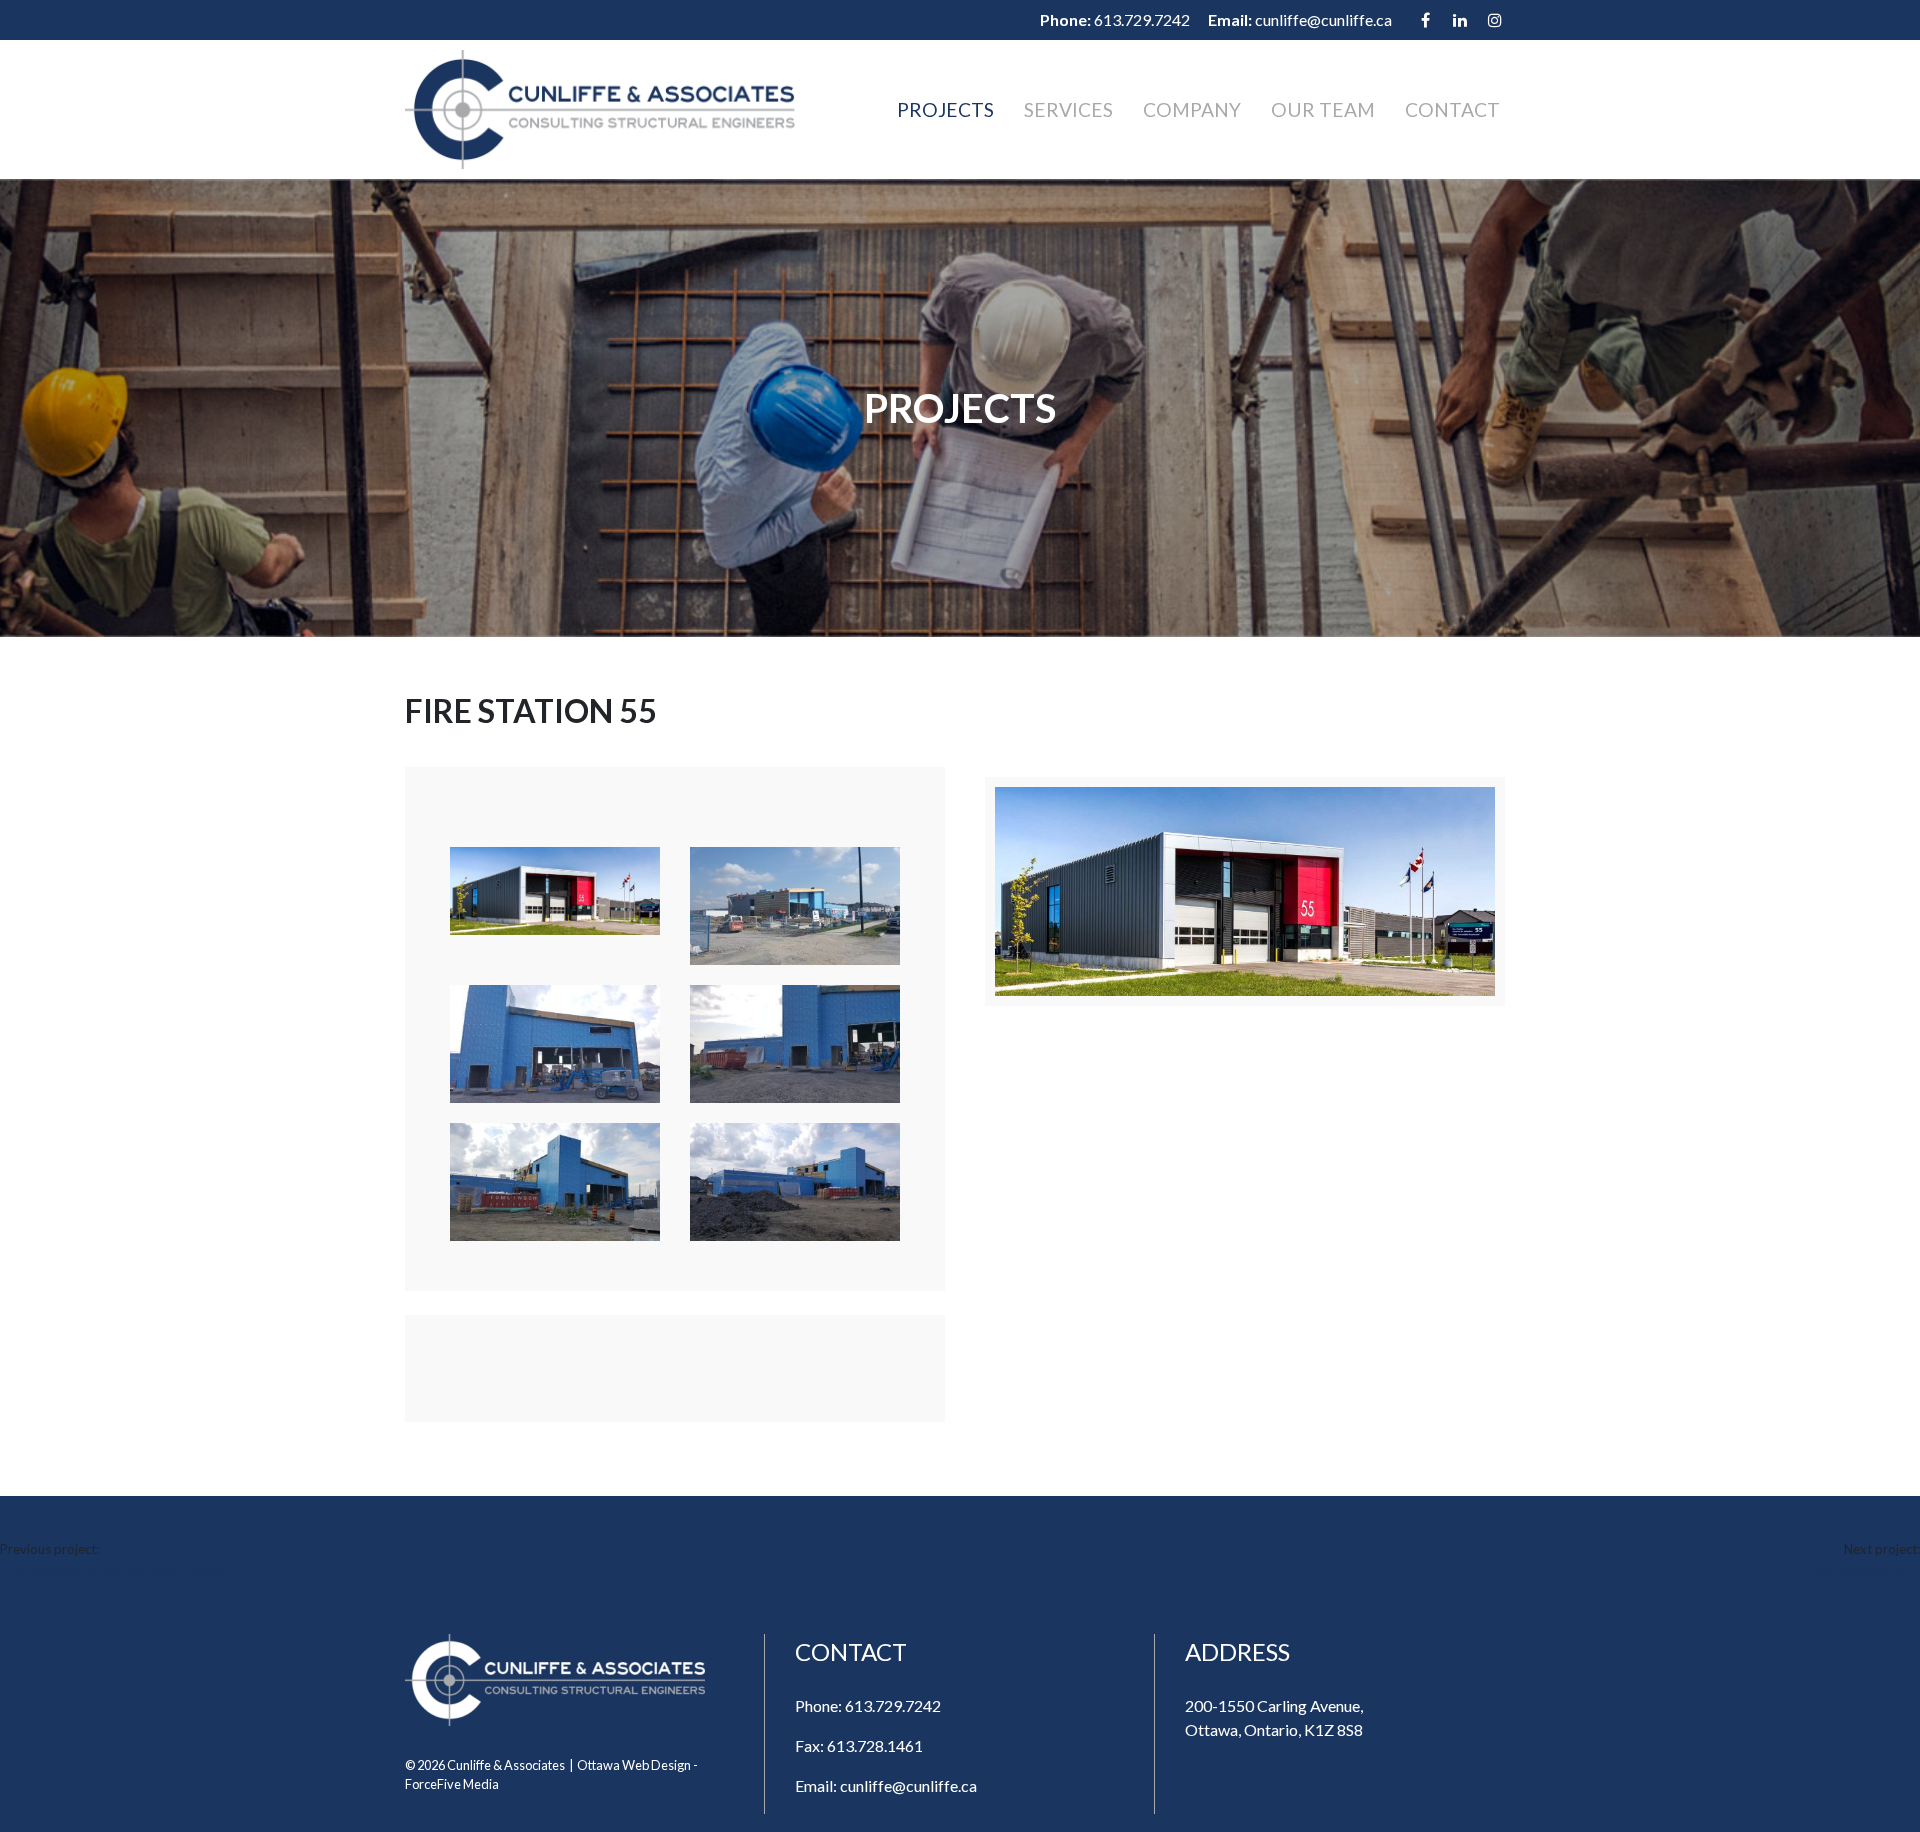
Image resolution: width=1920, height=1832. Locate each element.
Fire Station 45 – (1864, 1571)
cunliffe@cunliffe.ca (1323, 19)
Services (1068, 109)
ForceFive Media (452, 1784)
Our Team (1323, 109)
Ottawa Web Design (634, 1765)
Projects (945, 109)
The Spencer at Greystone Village (114, 1571)
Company (1192, 109)
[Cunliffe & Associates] (600, 109)
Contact (1452, 109)
